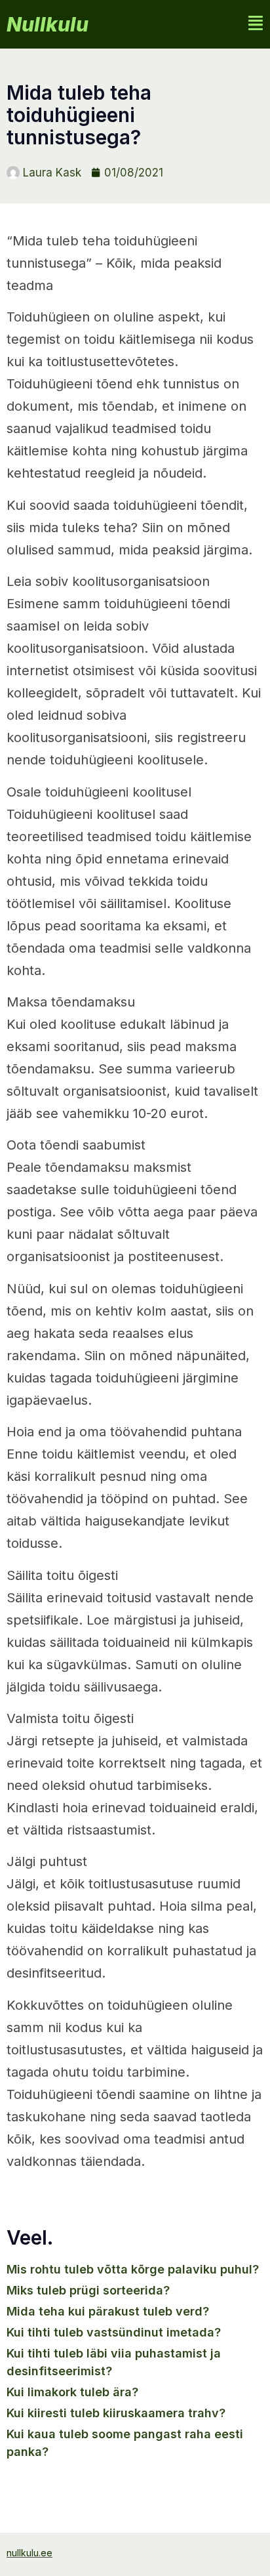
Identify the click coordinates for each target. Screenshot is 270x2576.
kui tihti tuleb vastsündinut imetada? (114, 2332)
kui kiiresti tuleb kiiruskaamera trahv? (116, 2413)
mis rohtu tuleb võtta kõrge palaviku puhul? (133, 2269)
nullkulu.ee (29, 2553)
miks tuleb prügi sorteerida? (88, 2290)
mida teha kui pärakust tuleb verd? (108, 2311)
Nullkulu (48, 24)
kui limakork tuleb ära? (72, 2392)
